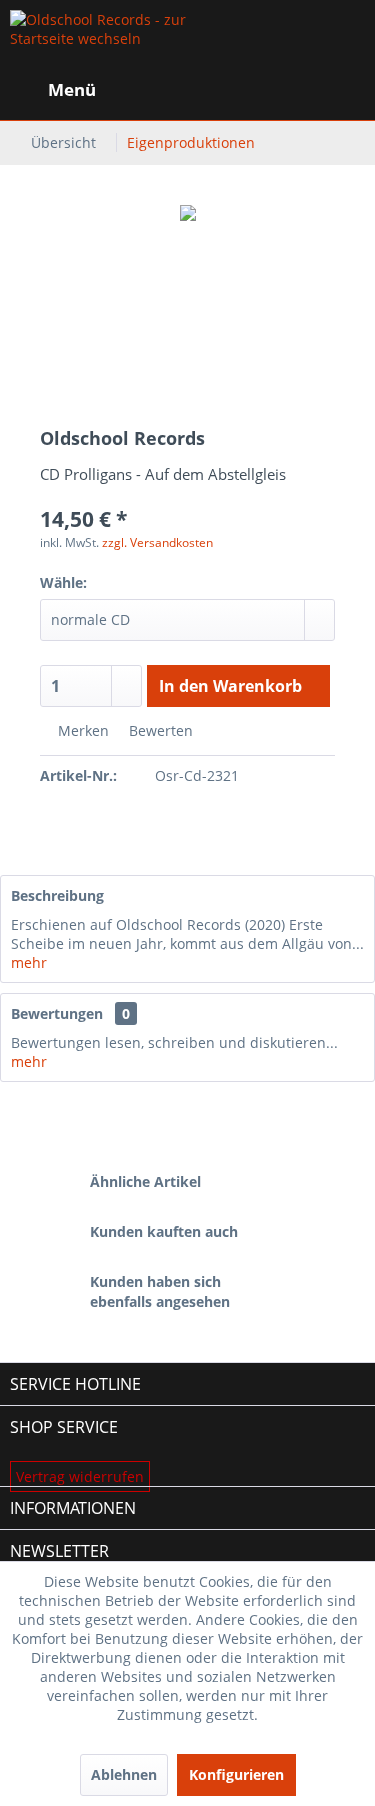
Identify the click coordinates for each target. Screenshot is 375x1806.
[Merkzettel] (245, 90)
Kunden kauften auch (164, 1231)
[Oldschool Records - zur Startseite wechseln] (99, 40)
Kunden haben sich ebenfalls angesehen (160, 1291)
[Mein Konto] (294, 90)
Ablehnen (124, 1774)
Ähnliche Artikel (145, 1181)
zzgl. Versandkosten (157, 542)
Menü (72, 89)
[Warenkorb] (343, 90)
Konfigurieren (236, 1774)
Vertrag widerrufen (80, 1476)
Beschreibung (57, 895)
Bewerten (159, 730)
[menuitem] (53, 90)
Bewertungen (57, 1013)
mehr (29, 962)
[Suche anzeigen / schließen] (196, 90)
